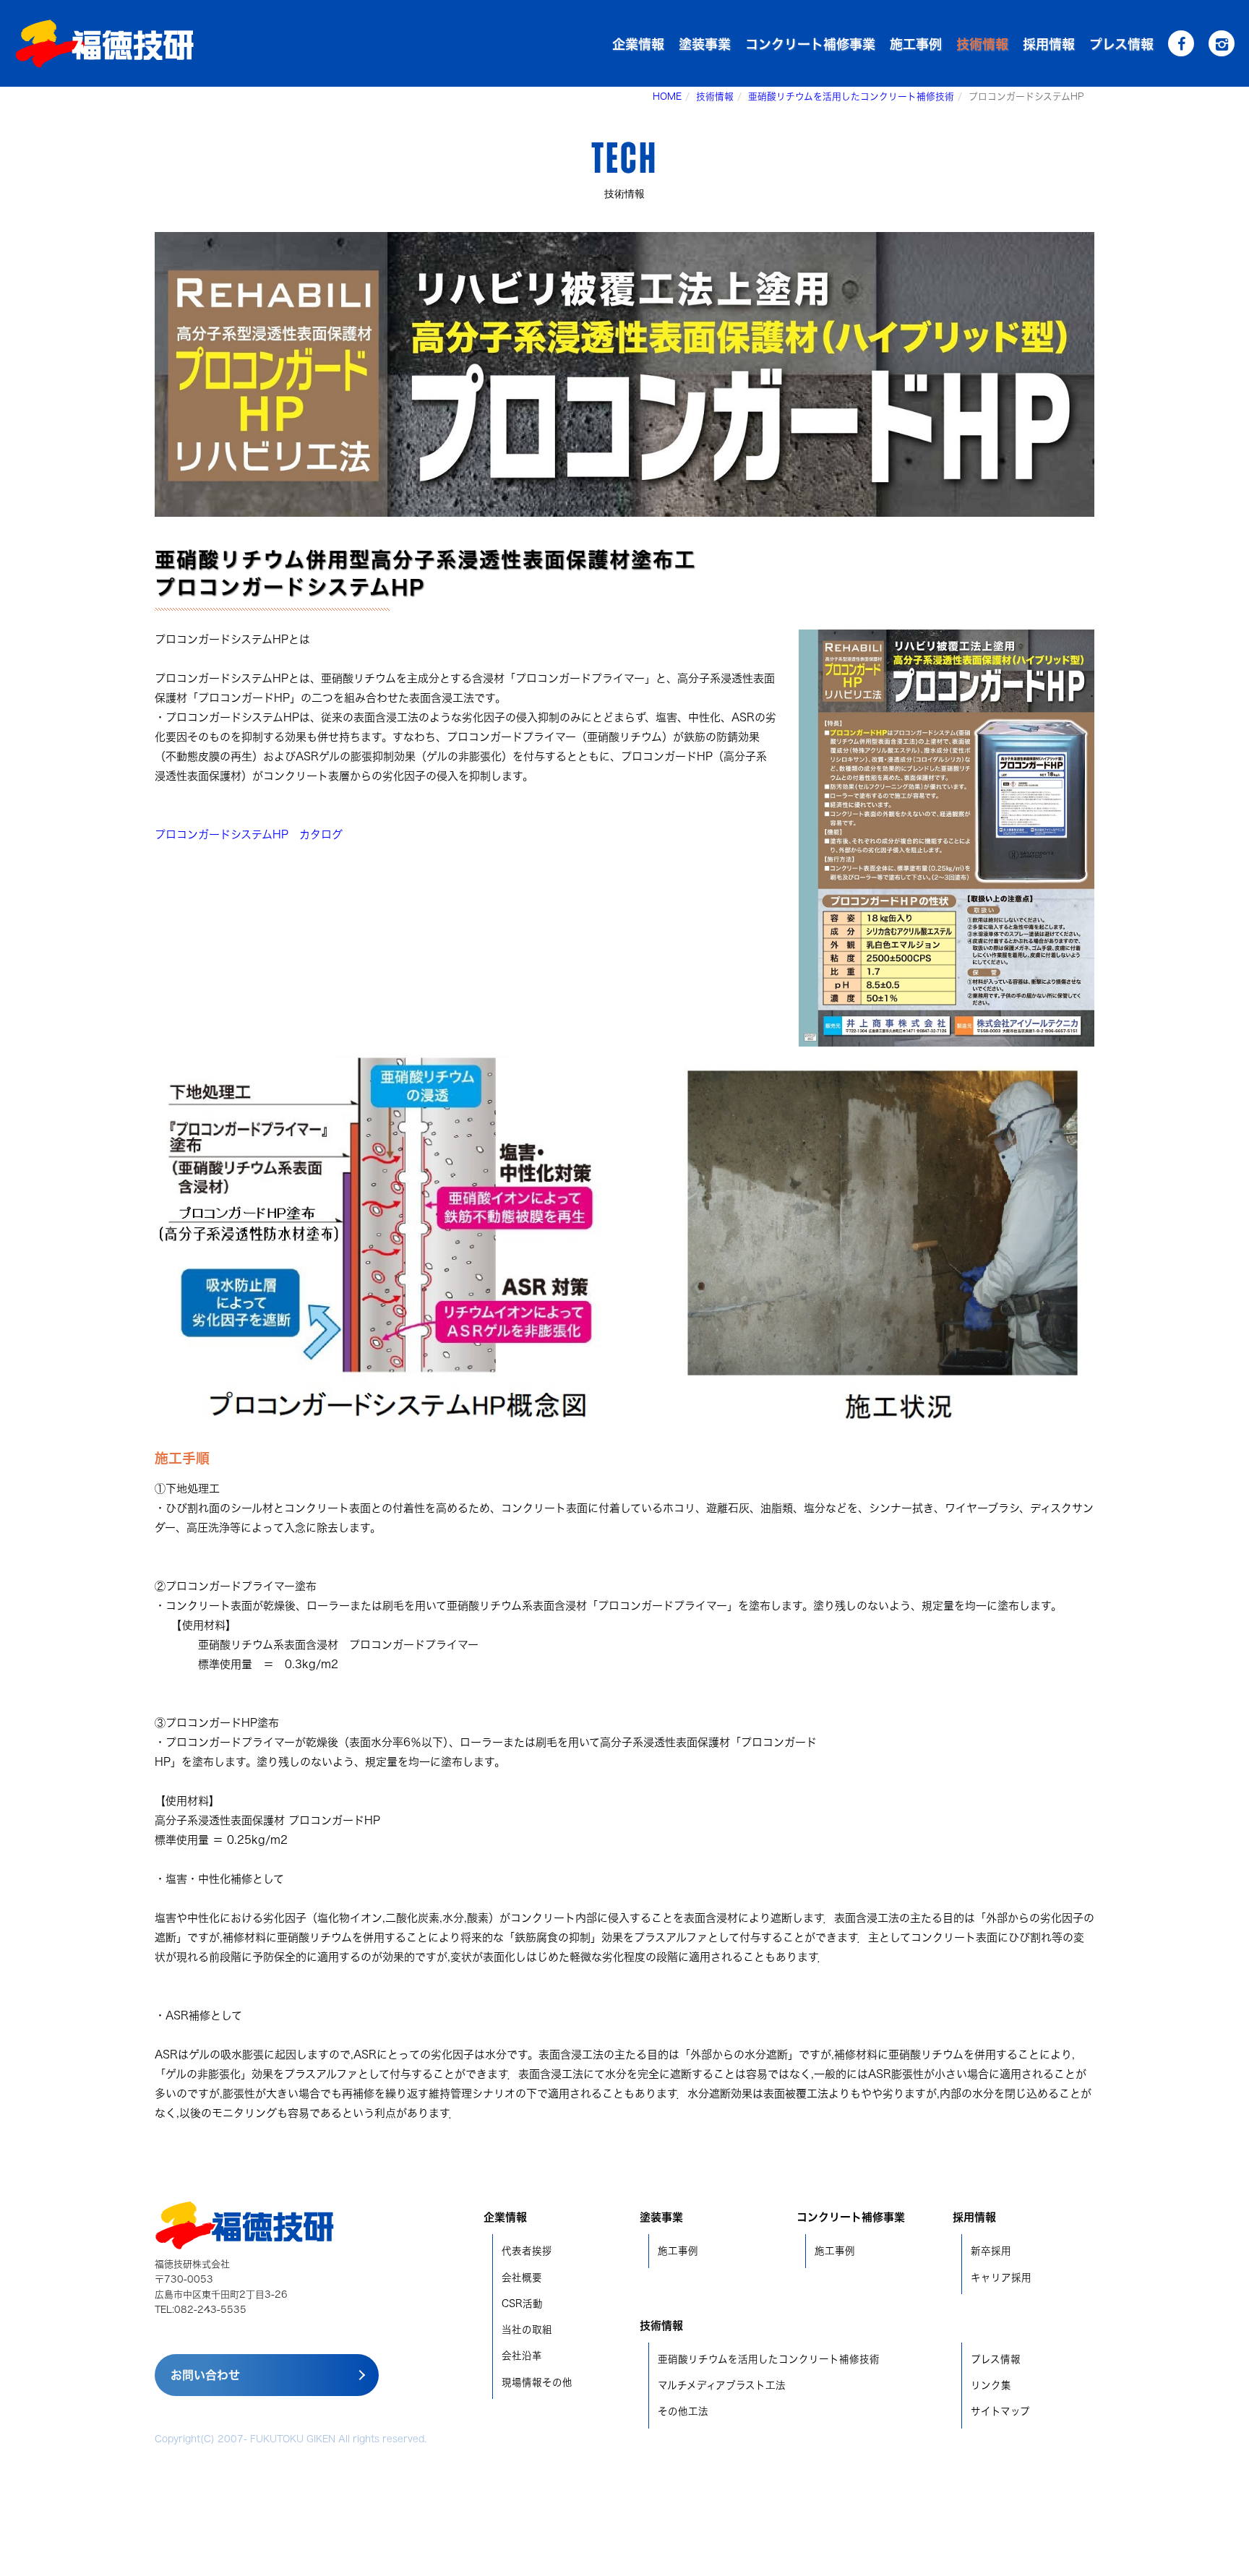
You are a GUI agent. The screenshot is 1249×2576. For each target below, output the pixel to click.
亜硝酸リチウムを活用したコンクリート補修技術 (851, 96)
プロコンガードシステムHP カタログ (249, 834)
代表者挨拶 (527, 2251)
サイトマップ (1000, 2411)
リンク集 (991, 2385)
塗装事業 (705, 44)
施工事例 (916, 44)
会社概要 (522, 2277)
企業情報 (638, 44)
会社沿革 (522, 2356)
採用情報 (1049, 44)
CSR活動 (522, 2304)
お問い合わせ (205, 2375)
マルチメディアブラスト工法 (722, 2385)
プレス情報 (1121, 44)
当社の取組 (527, 2330)
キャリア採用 (1001, 2277)
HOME (667, 96)
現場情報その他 (537, 2382)
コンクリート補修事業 (810, 44)
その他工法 (683, 2411)
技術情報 (982, 44)
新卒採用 (991, 2251)
